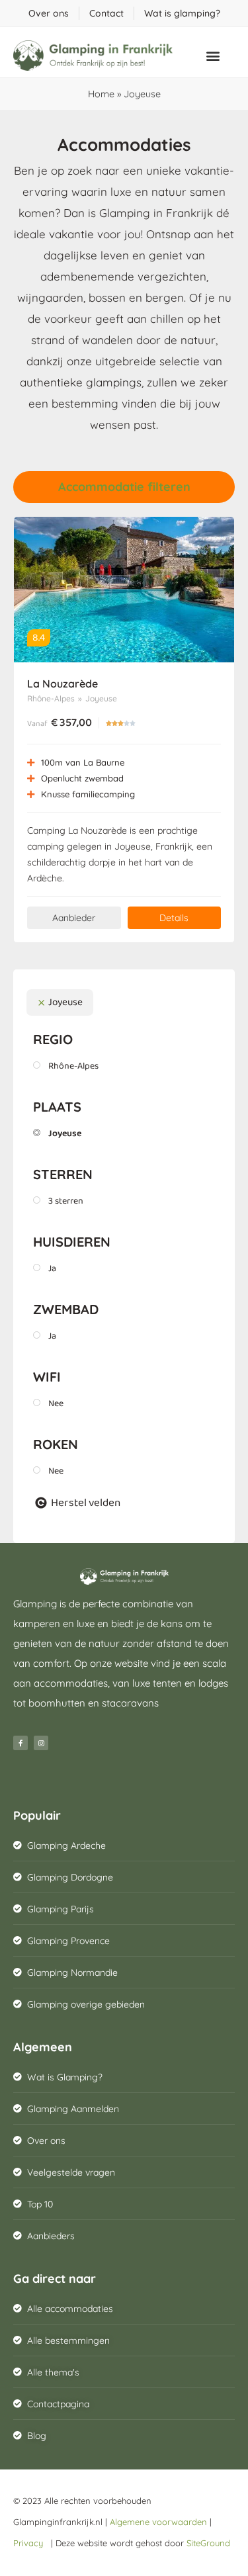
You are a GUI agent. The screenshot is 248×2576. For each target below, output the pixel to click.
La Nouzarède (62, 684)
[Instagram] (41, 1743)
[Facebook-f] (21, 1743)
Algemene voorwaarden (158, 2522)
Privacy (31, 2543)
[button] (213, 55)
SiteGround (208, 2543)
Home (101, 94)
